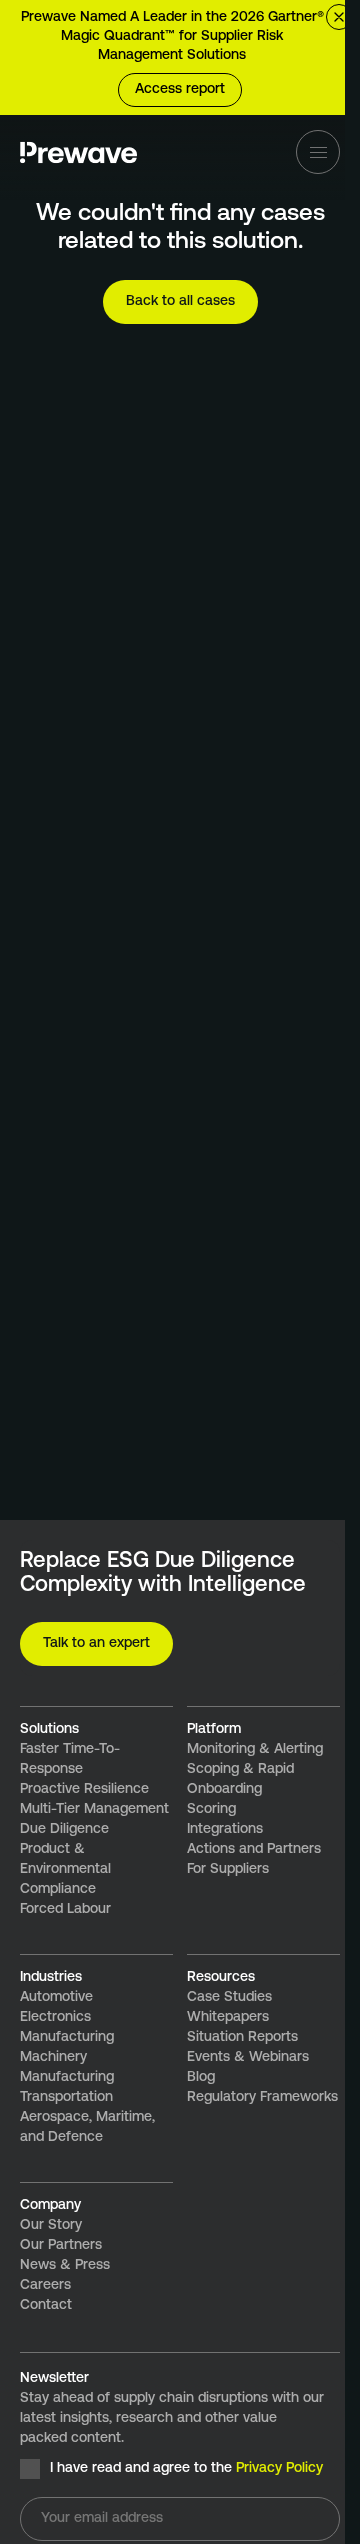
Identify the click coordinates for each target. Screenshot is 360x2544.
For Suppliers (228, 1869)
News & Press (65, 2265)
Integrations (225, 1829)
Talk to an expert (96, 1643)
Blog (201, 2077)
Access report (180, 89)
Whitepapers (228, 2017)
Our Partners (61, 2245)
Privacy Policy (279, 2468)
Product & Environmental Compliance (65, 1869)
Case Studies (229, 1997)
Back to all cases (180, 301)
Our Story (51, 2225)
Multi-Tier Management (94, 1809)
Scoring (211, 1809)
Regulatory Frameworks (262, 2097)
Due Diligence (64, 1829)
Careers (45, 2285)
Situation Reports (242, 2037)
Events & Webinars (248, 2057)
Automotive (56, 1997)
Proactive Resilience (84, 1789)
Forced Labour (65, 1909)
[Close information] (339, 17)
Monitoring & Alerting (255, 1749)
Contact (46, 2305)
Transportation (66, 2097)
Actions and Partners (254, 1849)
